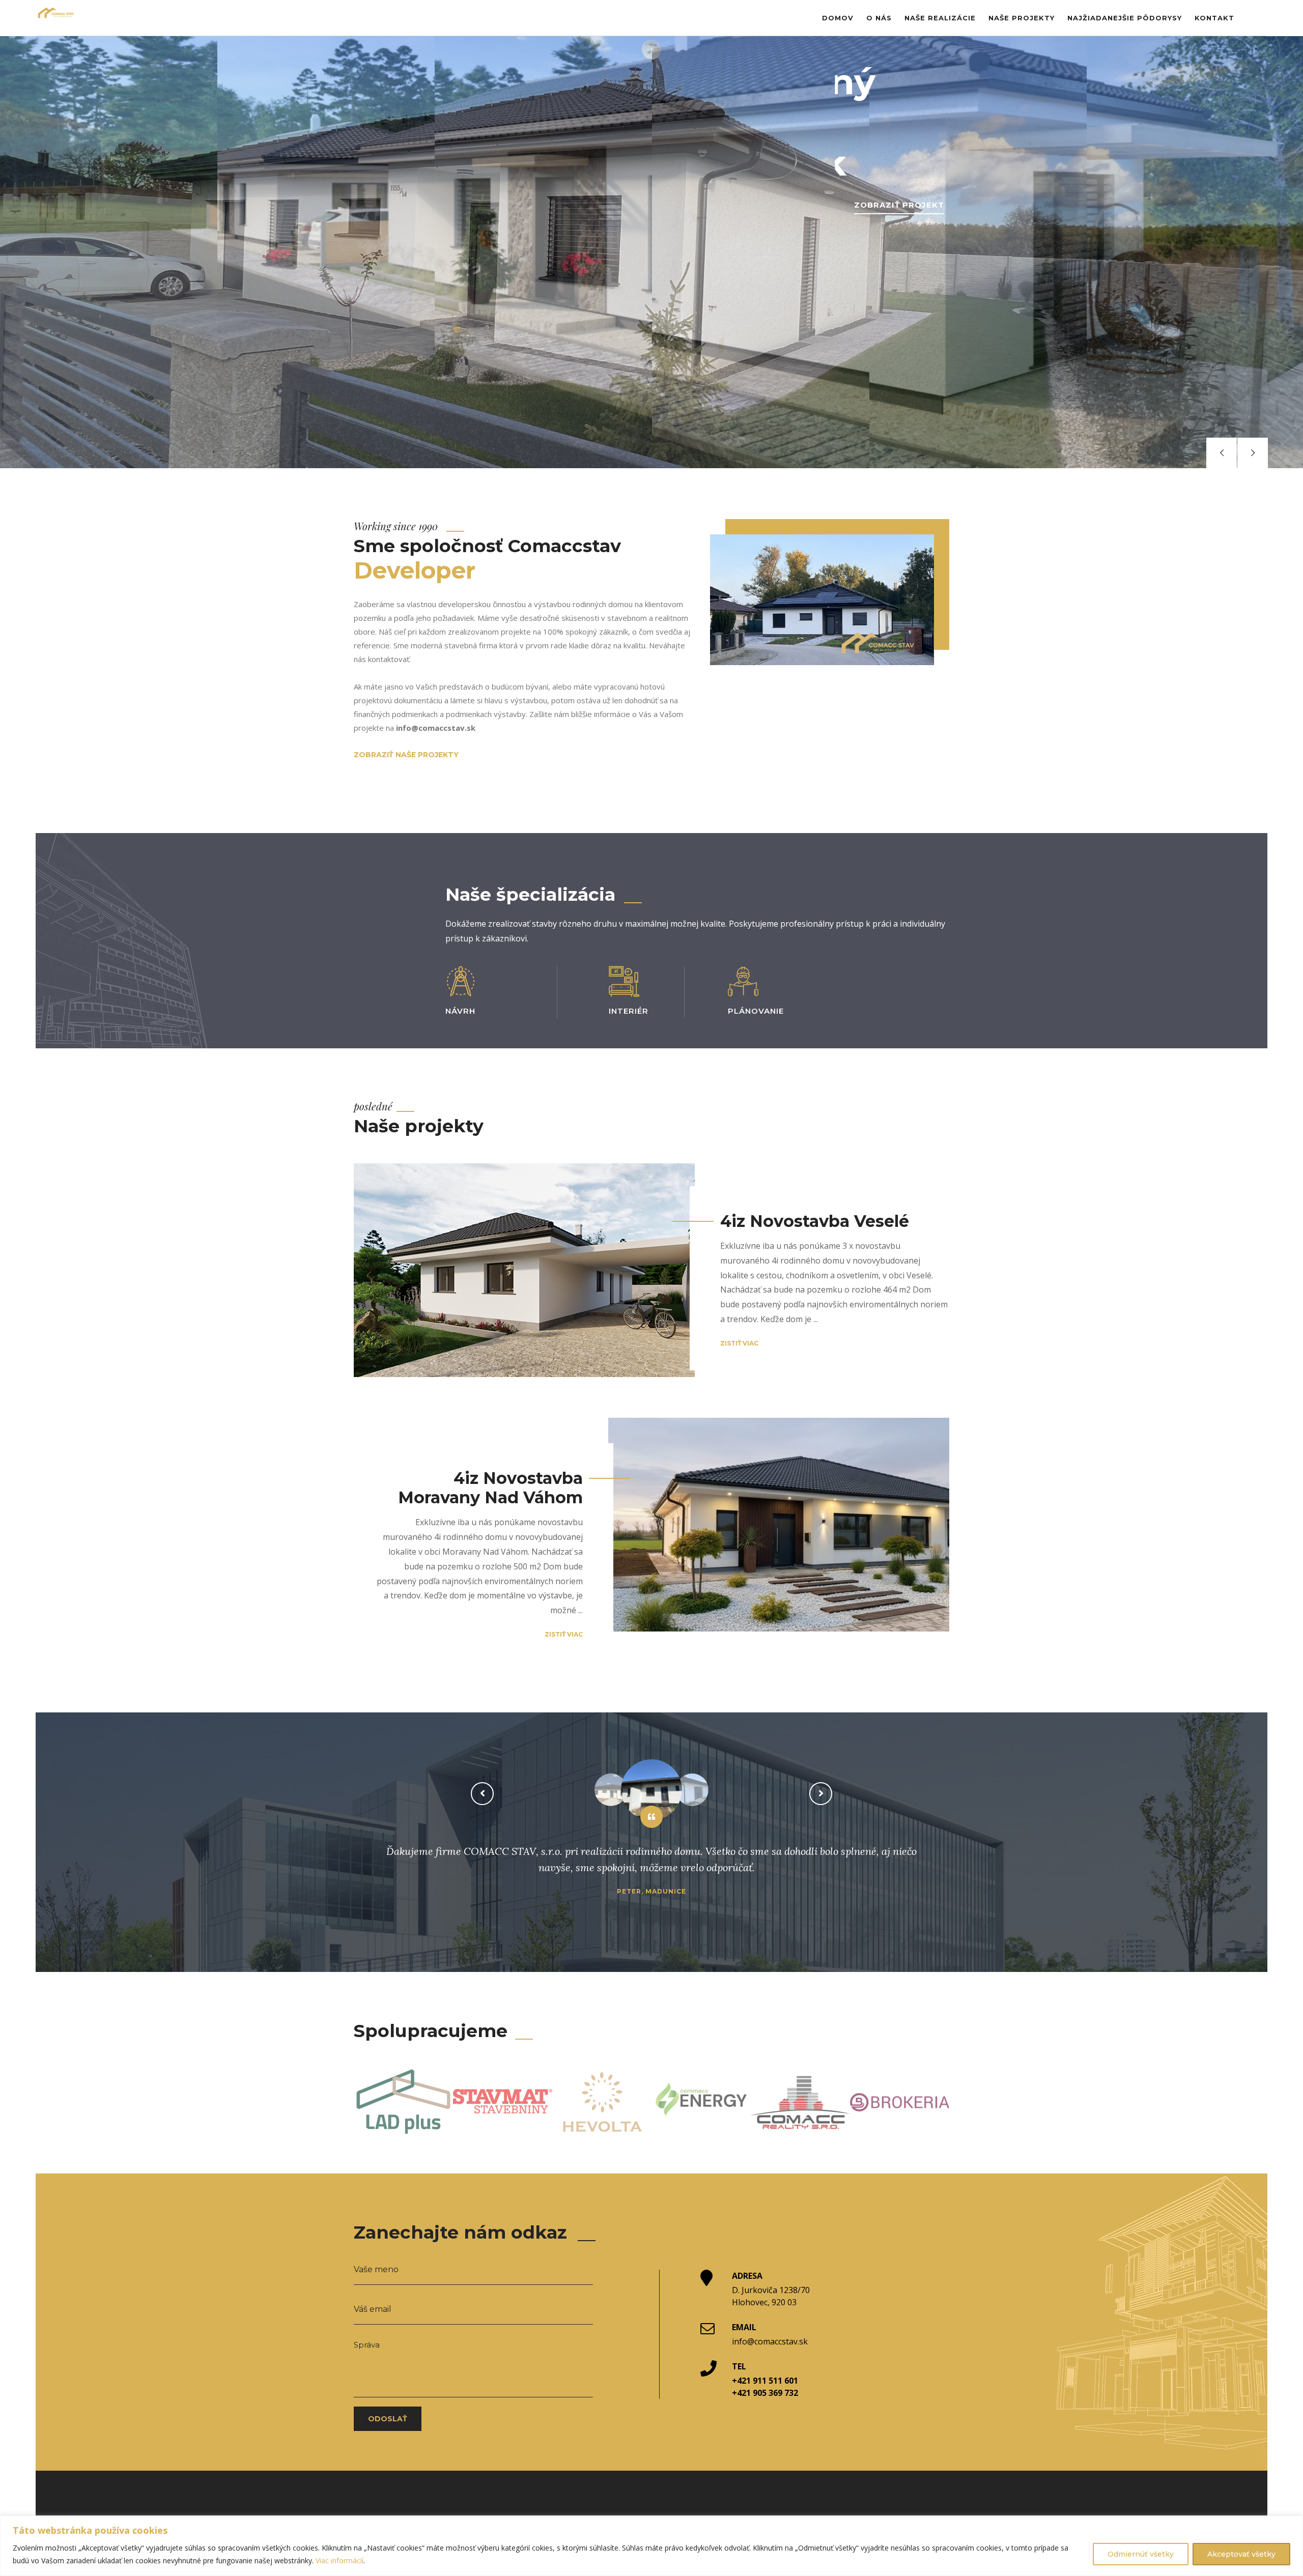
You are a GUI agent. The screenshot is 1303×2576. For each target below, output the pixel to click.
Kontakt (1214, 18)
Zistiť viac (739, 1343)
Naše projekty (1022, 18)
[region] (651, 2546)
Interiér (629, 1011)
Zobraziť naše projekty (406, 755)
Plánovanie (756, 1011)
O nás (879, 18)
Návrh (460, 1011)
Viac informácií (339, 2560)
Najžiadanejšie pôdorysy (1125, 18)
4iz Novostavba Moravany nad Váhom (490, 1488)
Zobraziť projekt (899, 205)
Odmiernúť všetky (1141, 2554)
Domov (838, 18)
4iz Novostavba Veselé (815, 1221)
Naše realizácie (940, 18)
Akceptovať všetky (1241, 2554)
